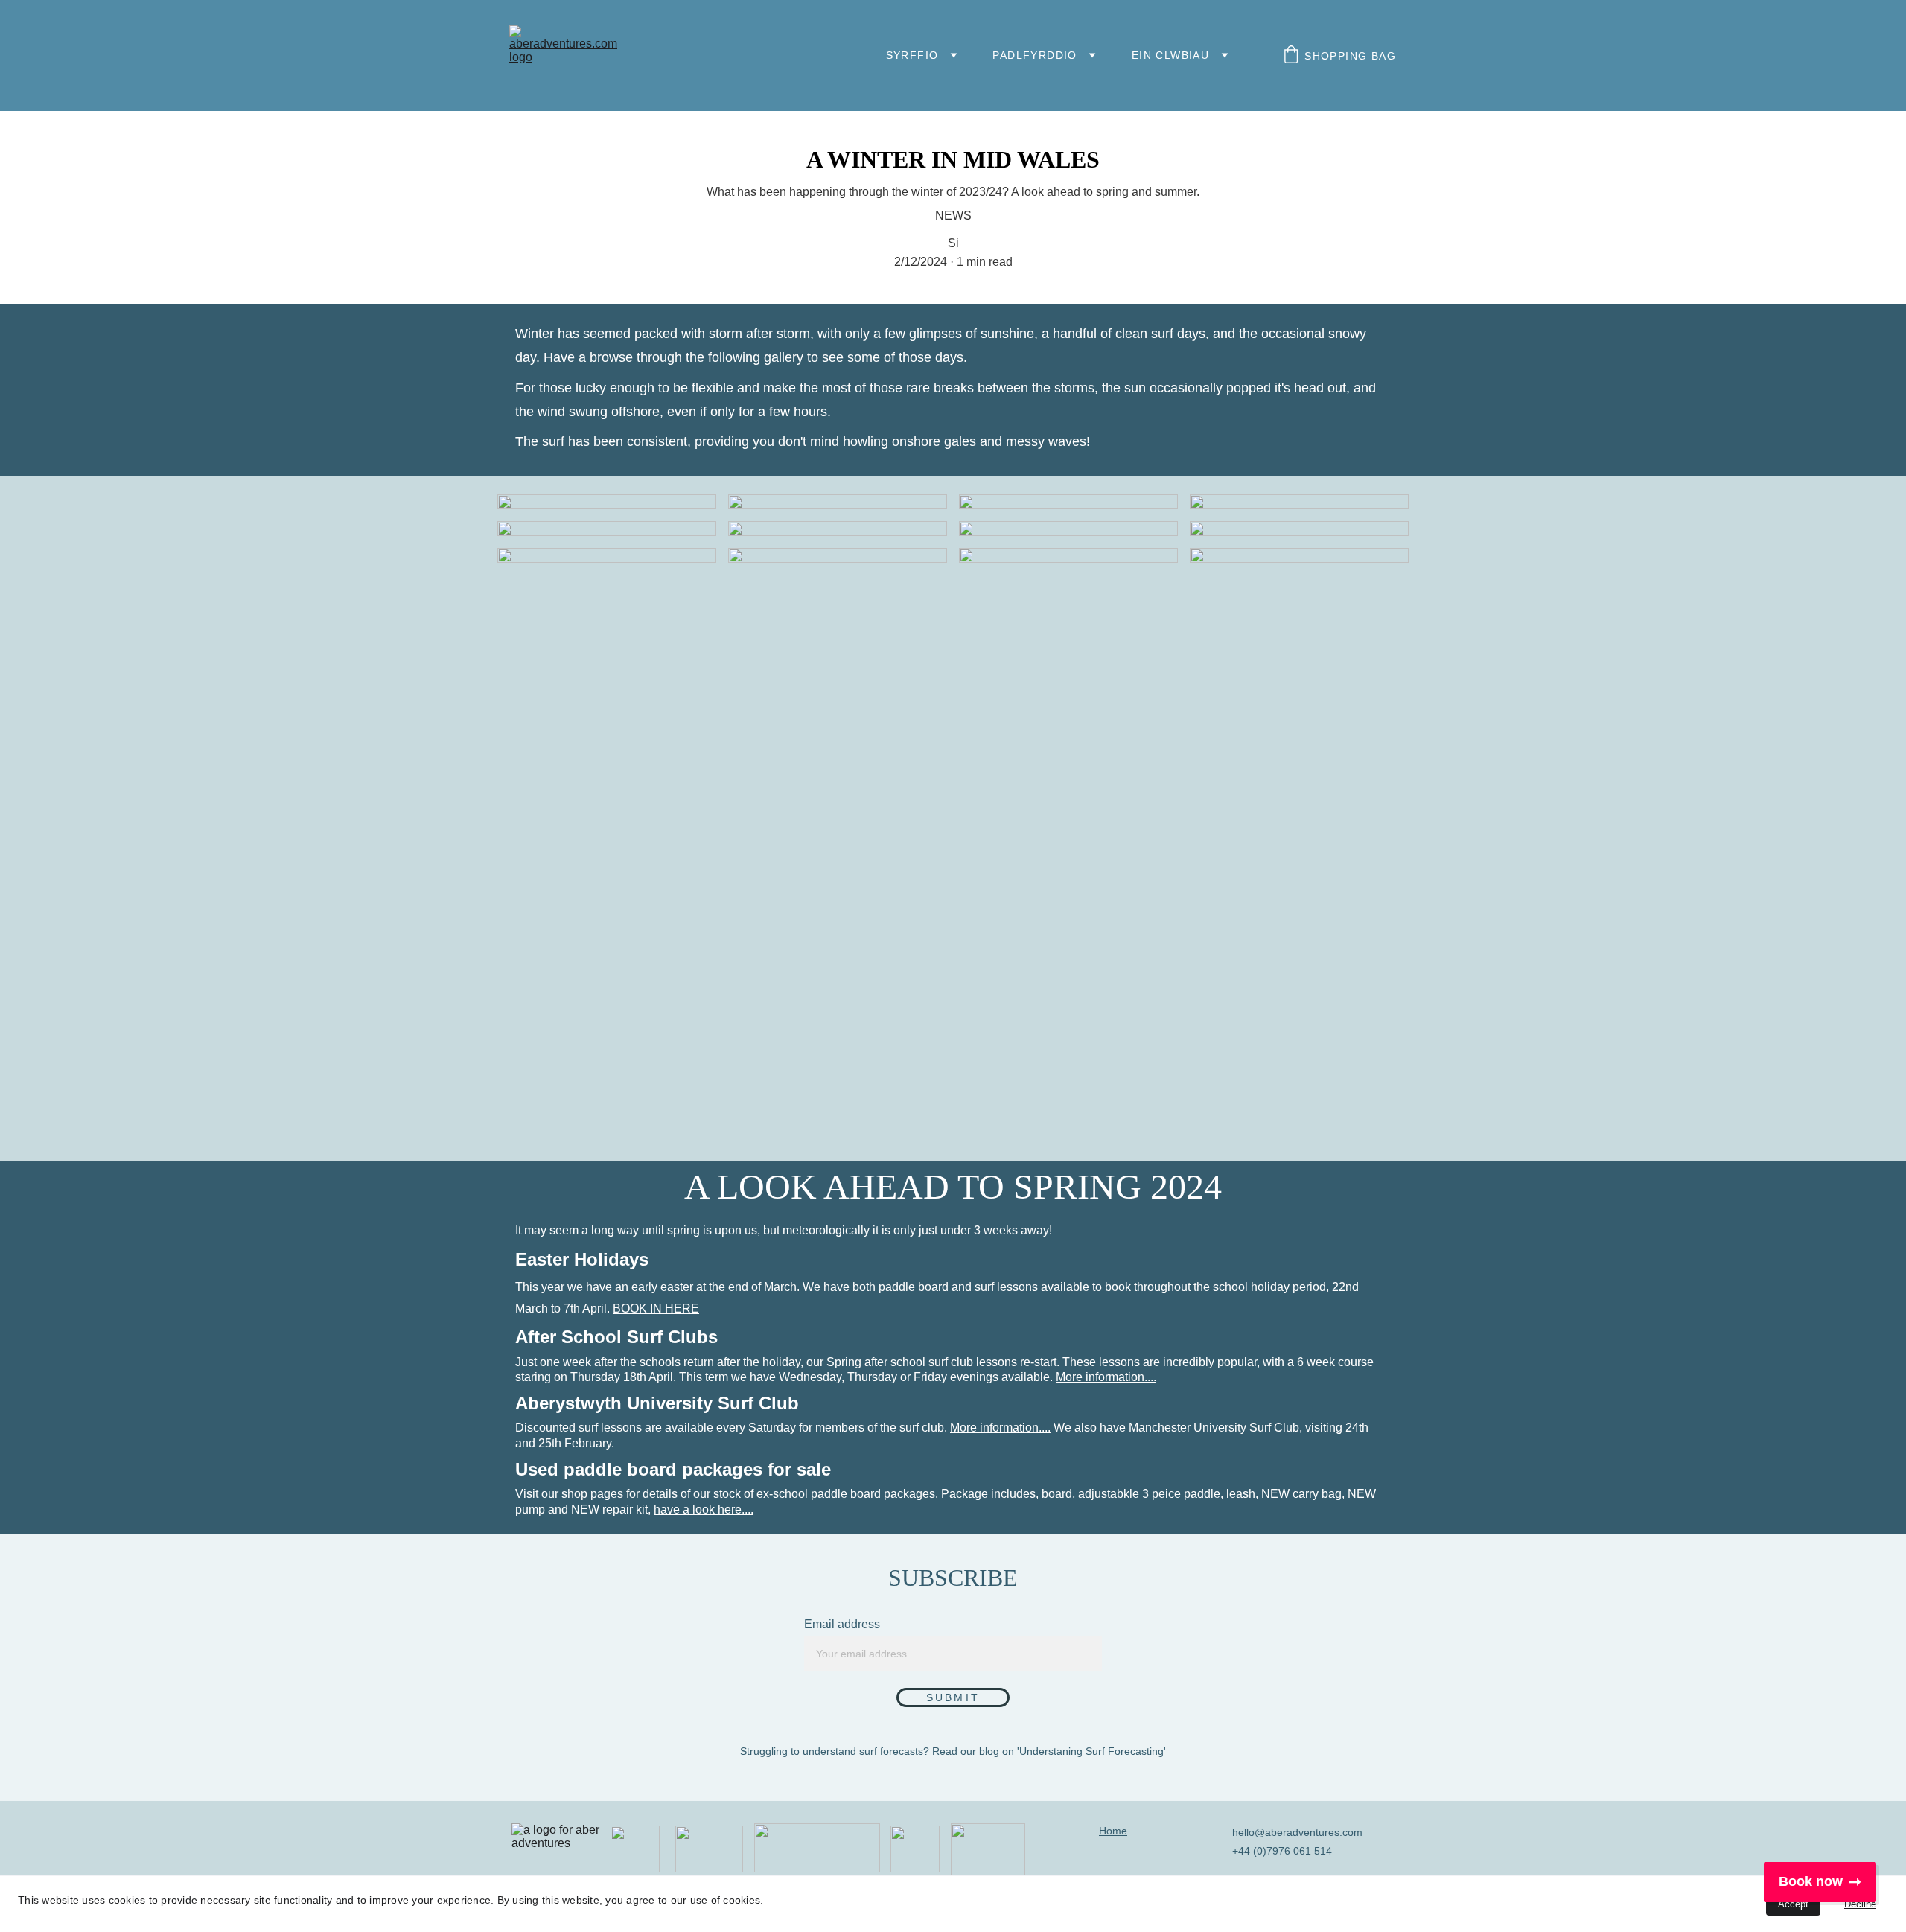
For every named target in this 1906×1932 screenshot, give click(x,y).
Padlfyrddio (1035, 55)
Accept (1793, 1904)
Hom (1110, 1831)
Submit (953, 1697)
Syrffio (912, 55)
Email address (842, 1624)
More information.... (1106, 1377)
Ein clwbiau (1170, 55)
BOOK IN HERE (656, 1308)
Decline (1860, 1904)
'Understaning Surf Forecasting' (1091, 1751)
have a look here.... (704, 1509)
